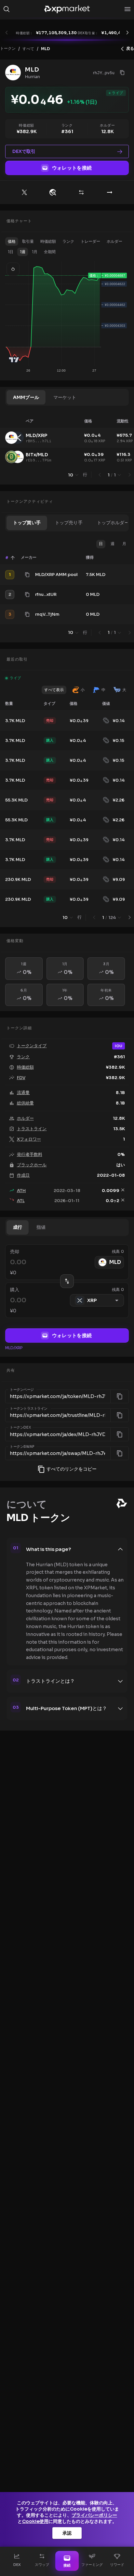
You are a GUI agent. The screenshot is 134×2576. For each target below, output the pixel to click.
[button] (12, 241)
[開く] (127, 9)
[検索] (7, 9)
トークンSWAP (22, 1446)
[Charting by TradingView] (14, 360)
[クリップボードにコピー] (122, 73)
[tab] (26, 397)
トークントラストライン (29, 1409)
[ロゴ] (67, 9)
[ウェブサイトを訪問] (53, 192)
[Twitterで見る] (24, 192)
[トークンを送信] (110, 192)
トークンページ (22, 1390)
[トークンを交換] (81, 192)
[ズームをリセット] (13, 269)
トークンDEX (20, 1428)
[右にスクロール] (127, 33)
